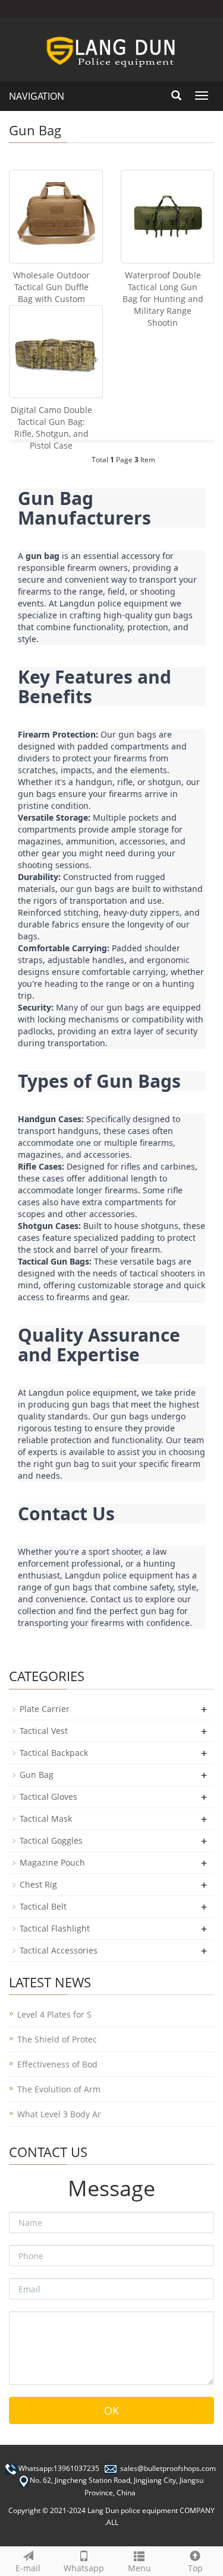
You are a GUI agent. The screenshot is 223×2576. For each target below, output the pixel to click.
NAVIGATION (37, 96)
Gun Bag (37, 1775)
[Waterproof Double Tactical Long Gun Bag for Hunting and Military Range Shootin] (168, 217)
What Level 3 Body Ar (59, 2114)
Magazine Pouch (52, 1862)
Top (195, 2568)
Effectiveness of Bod (57, 2064)
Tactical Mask (46, 1819)
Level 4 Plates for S (54, 2014)
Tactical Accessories (59, 1950)
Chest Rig (38, 1884)
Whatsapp (84, 2568)
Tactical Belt (43, 1906)
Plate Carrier (45, 1709)
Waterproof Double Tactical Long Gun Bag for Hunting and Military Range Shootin (163, 299)
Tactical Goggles (51, 1840)
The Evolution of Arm (59, 2089)
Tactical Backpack (54, 1753)
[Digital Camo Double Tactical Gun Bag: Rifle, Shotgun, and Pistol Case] (56, 352)
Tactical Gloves (48, 1797)
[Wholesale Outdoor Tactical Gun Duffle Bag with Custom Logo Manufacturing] (56, 217)
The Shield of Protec (57, 2039)
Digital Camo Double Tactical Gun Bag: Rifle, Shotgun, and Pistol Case (51, 428)
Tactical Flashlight (55, 1928)
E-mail (28, 2568)
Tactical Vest (44, 1731)
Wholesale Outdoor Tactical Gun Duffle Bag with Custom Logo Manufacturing (51, 293)
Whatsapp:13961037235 (59, 2468)
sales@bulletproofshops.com (168, 2468)
